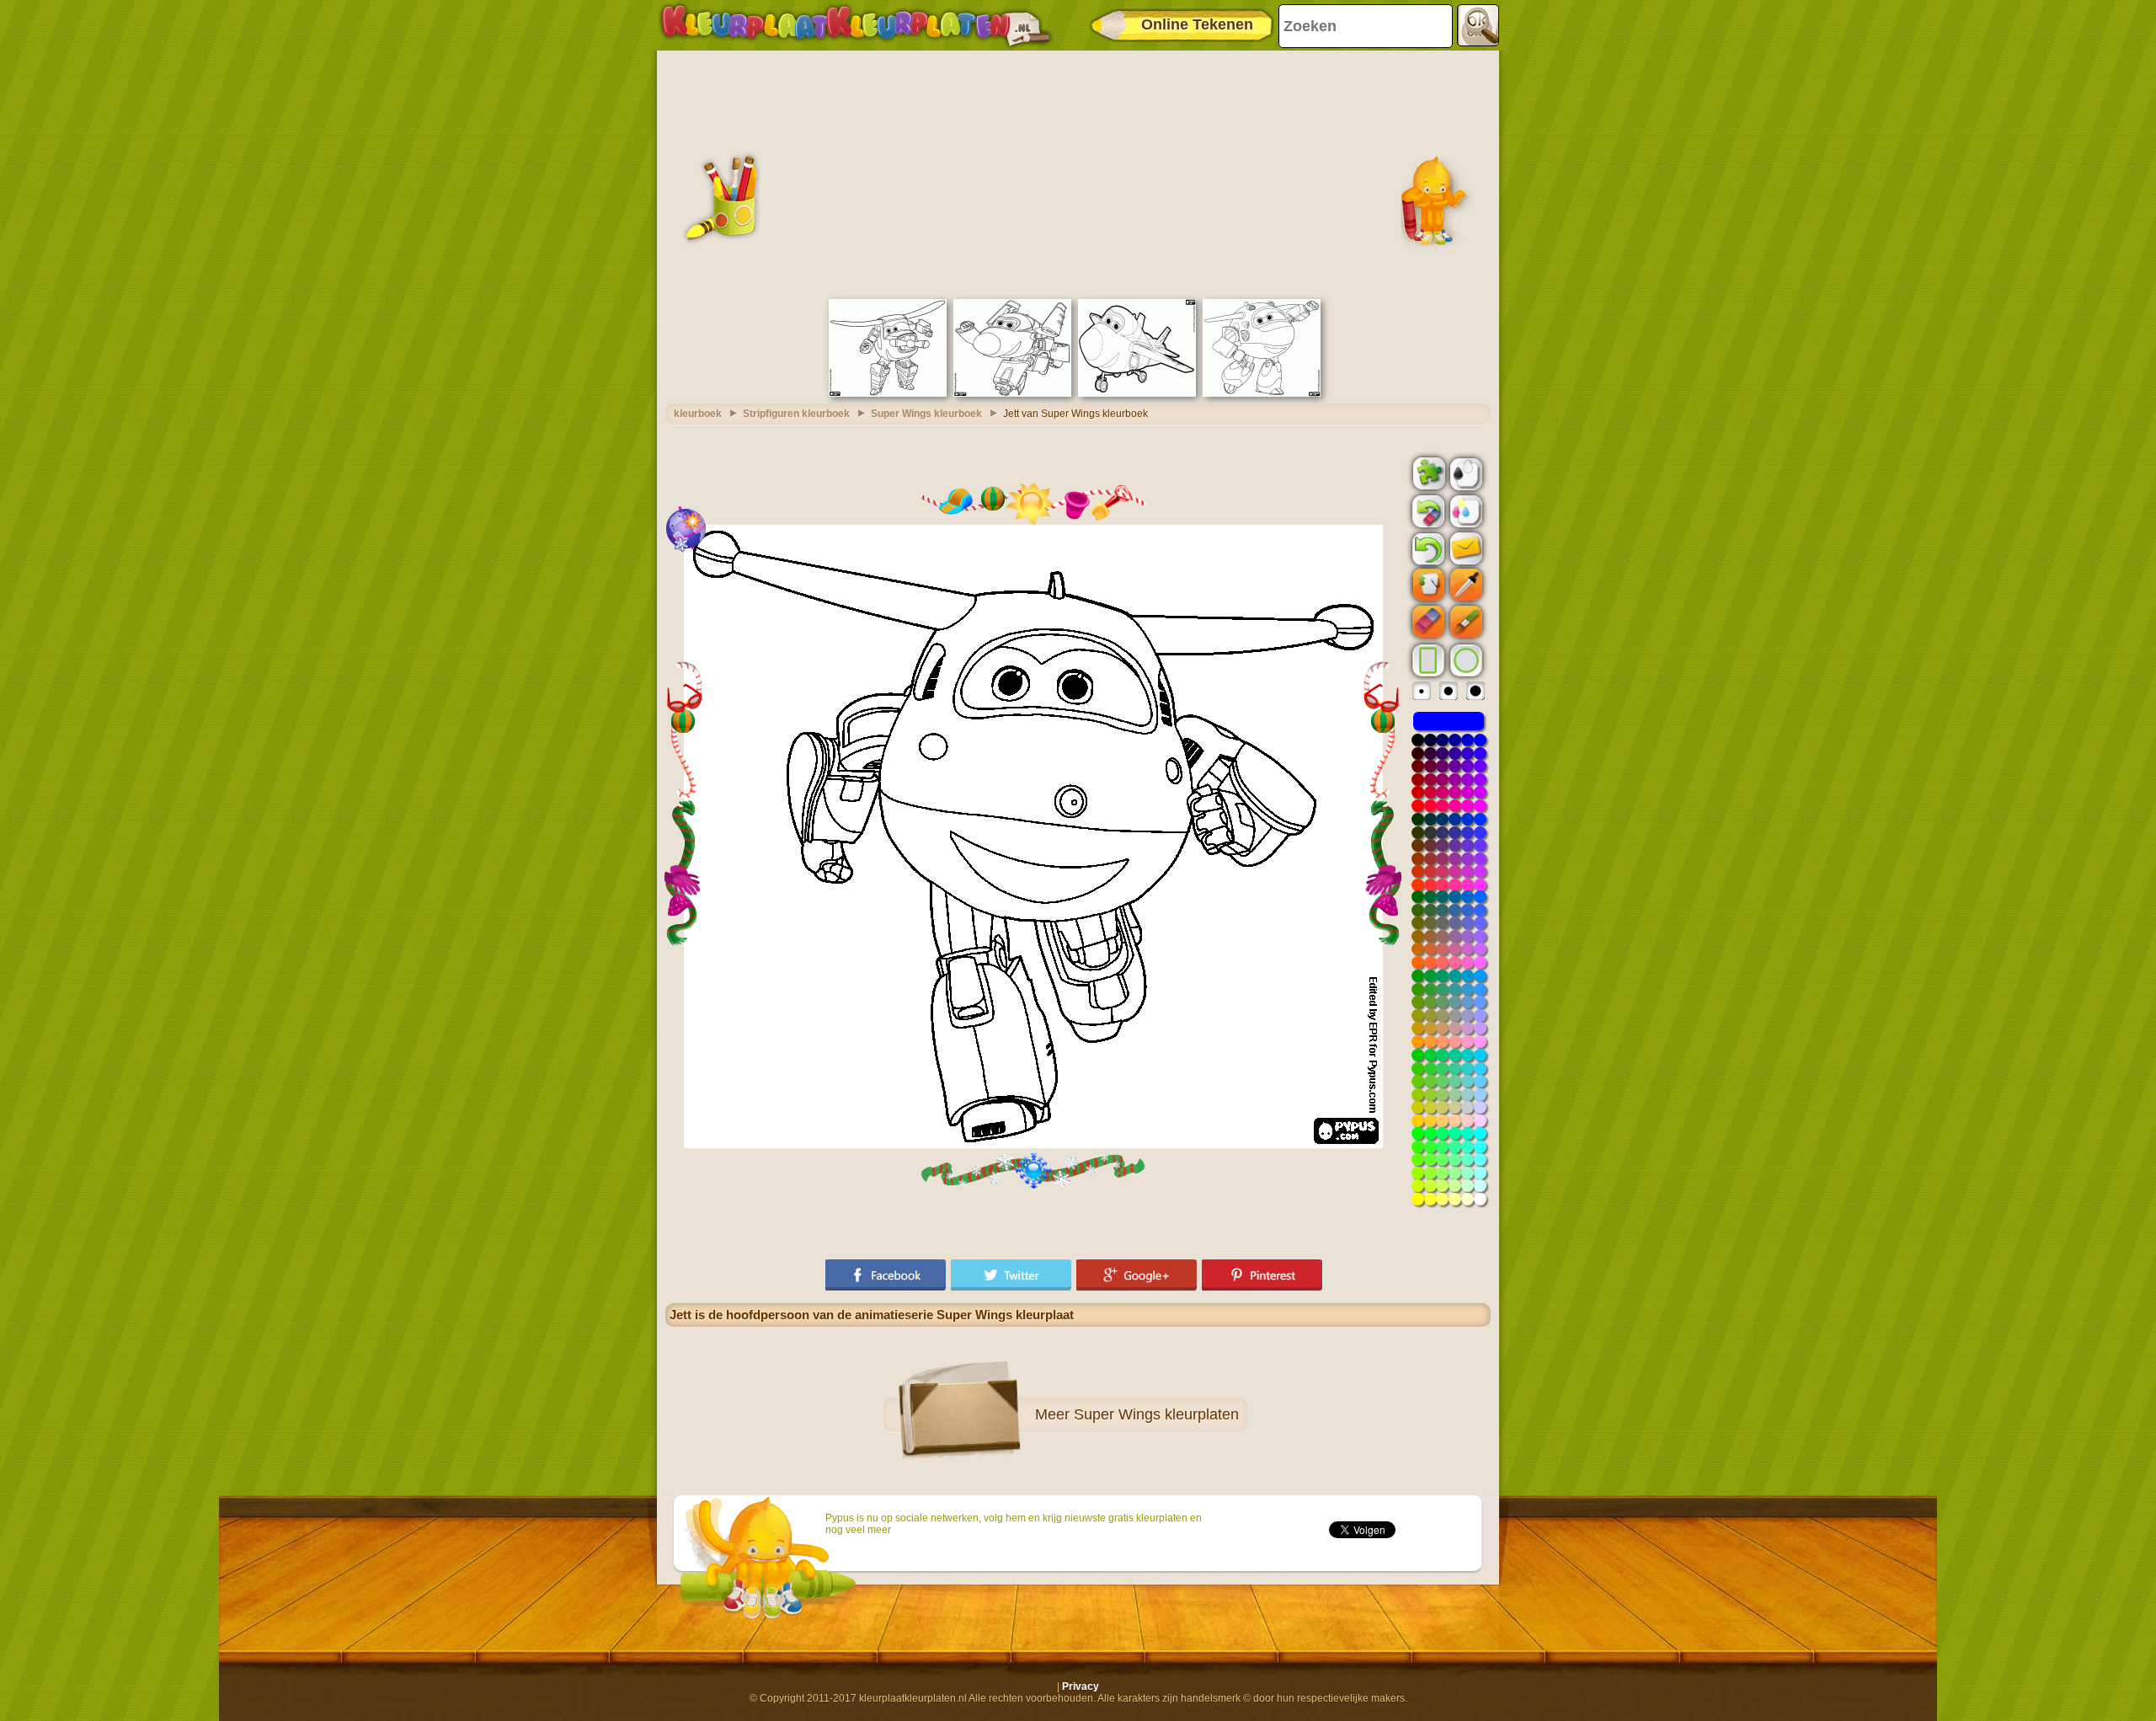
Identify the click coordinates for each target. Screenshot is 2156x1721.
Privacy (1081, 1686)
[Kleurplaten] (856, 25)
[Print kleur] (1465, 510)
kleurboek (698, 414)
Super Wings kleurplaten (1156, 1414)
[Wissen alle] (1427, 511)
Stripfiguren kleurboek (796, 414)
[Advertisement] (1078, 173)
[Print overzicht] (1465, 473)
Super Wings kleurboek (926, 414)
